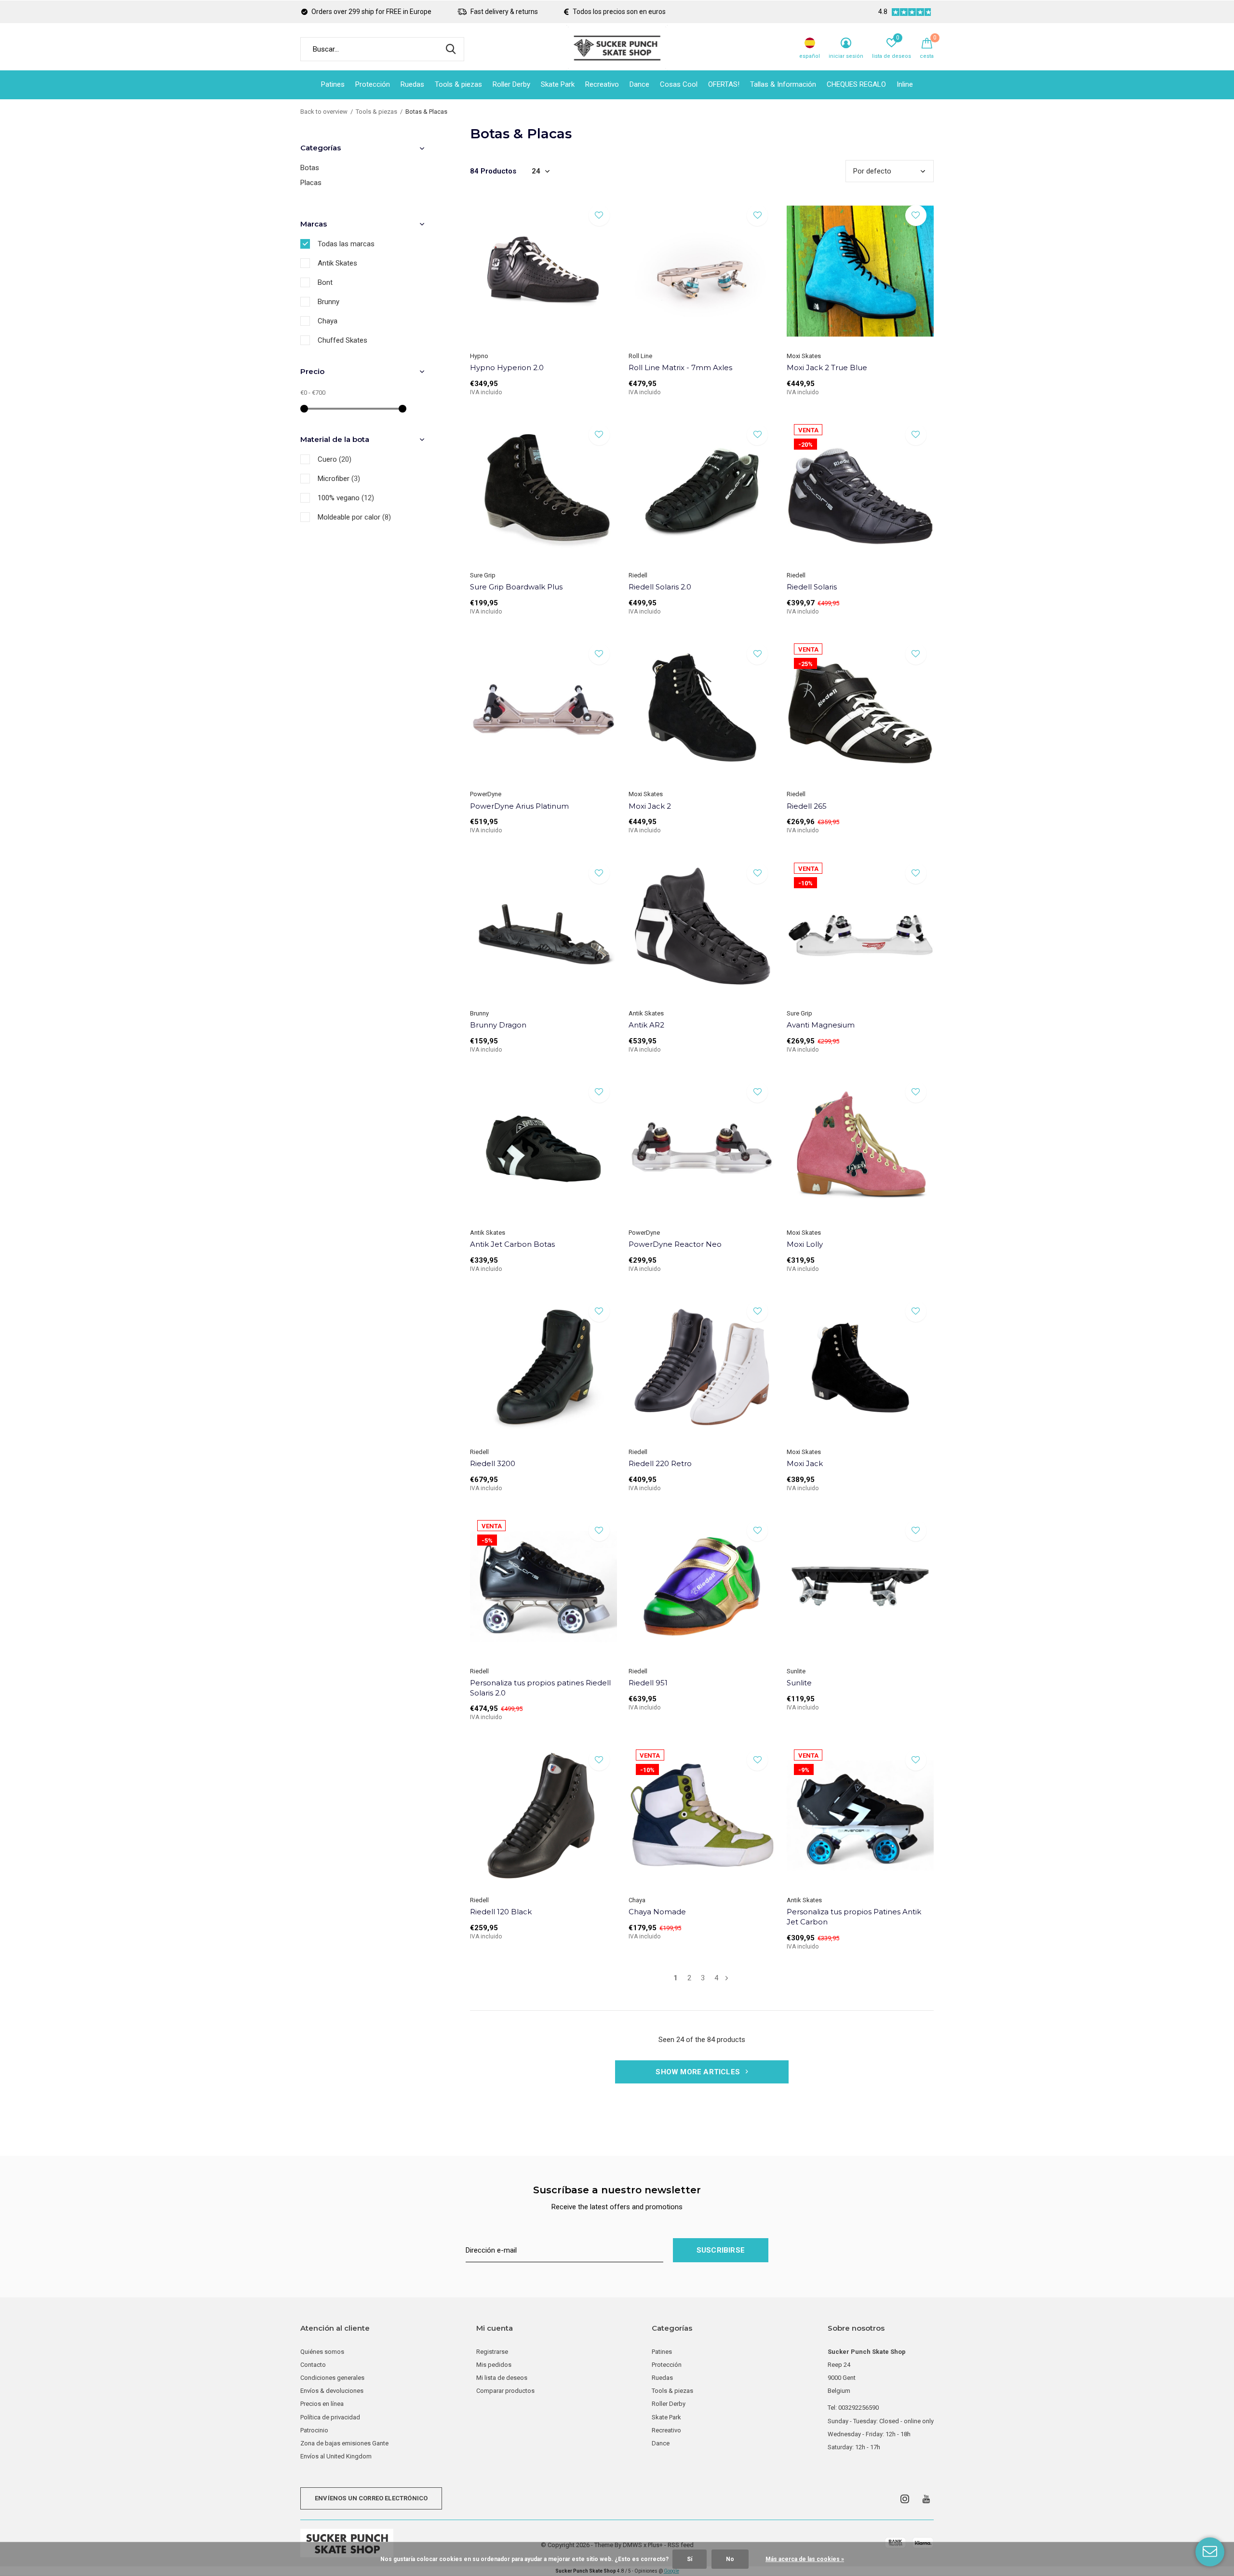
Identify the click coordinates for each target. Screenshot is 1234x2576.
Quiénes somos (322, 2352)
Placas (311, 183)
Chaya (328, 321)
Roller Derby (511, 84)
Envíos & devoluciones (332, 2391)
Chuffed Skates (342, 340)
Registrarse (492, 2352)
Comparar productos (505, 2391)
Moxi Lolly (805, 1244)
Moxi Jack (805, 1463)
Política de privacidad (330, 2417)
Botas (310, 168)
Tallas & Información (783, 84)
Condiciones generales (332, 2378)
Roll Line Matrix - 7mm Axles (680, 367)
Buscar (451, 49)
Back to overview (324, 112)
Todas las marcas (346, 244)
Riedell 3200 (493, 1463)
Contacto (313, 2365)
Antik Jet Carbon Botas (512, 1244)
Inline (905, 84)
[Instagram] (905, 2499)
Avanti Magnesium (821, 1025)
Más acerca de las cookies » (805, 2559)
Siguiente (727, 1978)
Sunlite (799, 1683)
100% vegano (346, 498)
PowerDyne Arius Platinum (519, 806)
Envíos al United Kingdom (336, 2456)
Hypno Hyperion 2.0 (507, 367)
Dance (639, 84)
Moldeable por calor (354, 517)
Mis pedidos (494, 2365)
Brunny (329, 302)
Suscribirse (721, 2250)
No (730, 2559)
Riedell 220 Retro (660, 1463)
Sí (690, 2559)
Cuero (335, 459)
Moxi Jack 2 (650, 806)
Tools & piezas (458, 84)
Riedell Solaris (812, 587)
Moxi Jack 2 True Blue (827, 367)
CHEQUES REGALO (856, 84)
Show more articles (699, 2072)
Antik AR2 (646, 1025)
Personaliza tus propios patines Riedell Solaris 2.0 (540, 1688)
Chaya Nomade (657, 1912)
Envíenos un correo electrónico (371, 2498)
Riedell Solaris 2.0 (660, 587)
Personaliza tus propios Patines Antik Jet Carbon (854, 1917)
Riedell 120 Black (501, 1912)
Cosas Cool (679, 84)
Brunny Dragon (498, 1025)
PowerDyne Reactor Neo (675, 1244)
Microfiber (339, 479)
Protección (373, 84)
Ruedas (412, 84)
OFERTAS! (724, 84)
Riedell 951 (648, 1683)
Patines (333, 84)
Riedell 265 (807, 806)
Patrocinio (314, 2430)
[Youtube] (926, 2499)
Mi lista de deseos (502, 2378)
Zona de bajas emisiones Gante (344, 2443)
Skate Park (558, 84)
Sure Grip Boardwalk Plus (516, 587)
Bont (325, 282)
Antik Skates (337, 263)
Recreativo (602, 84)
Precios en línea (322, 2404)
